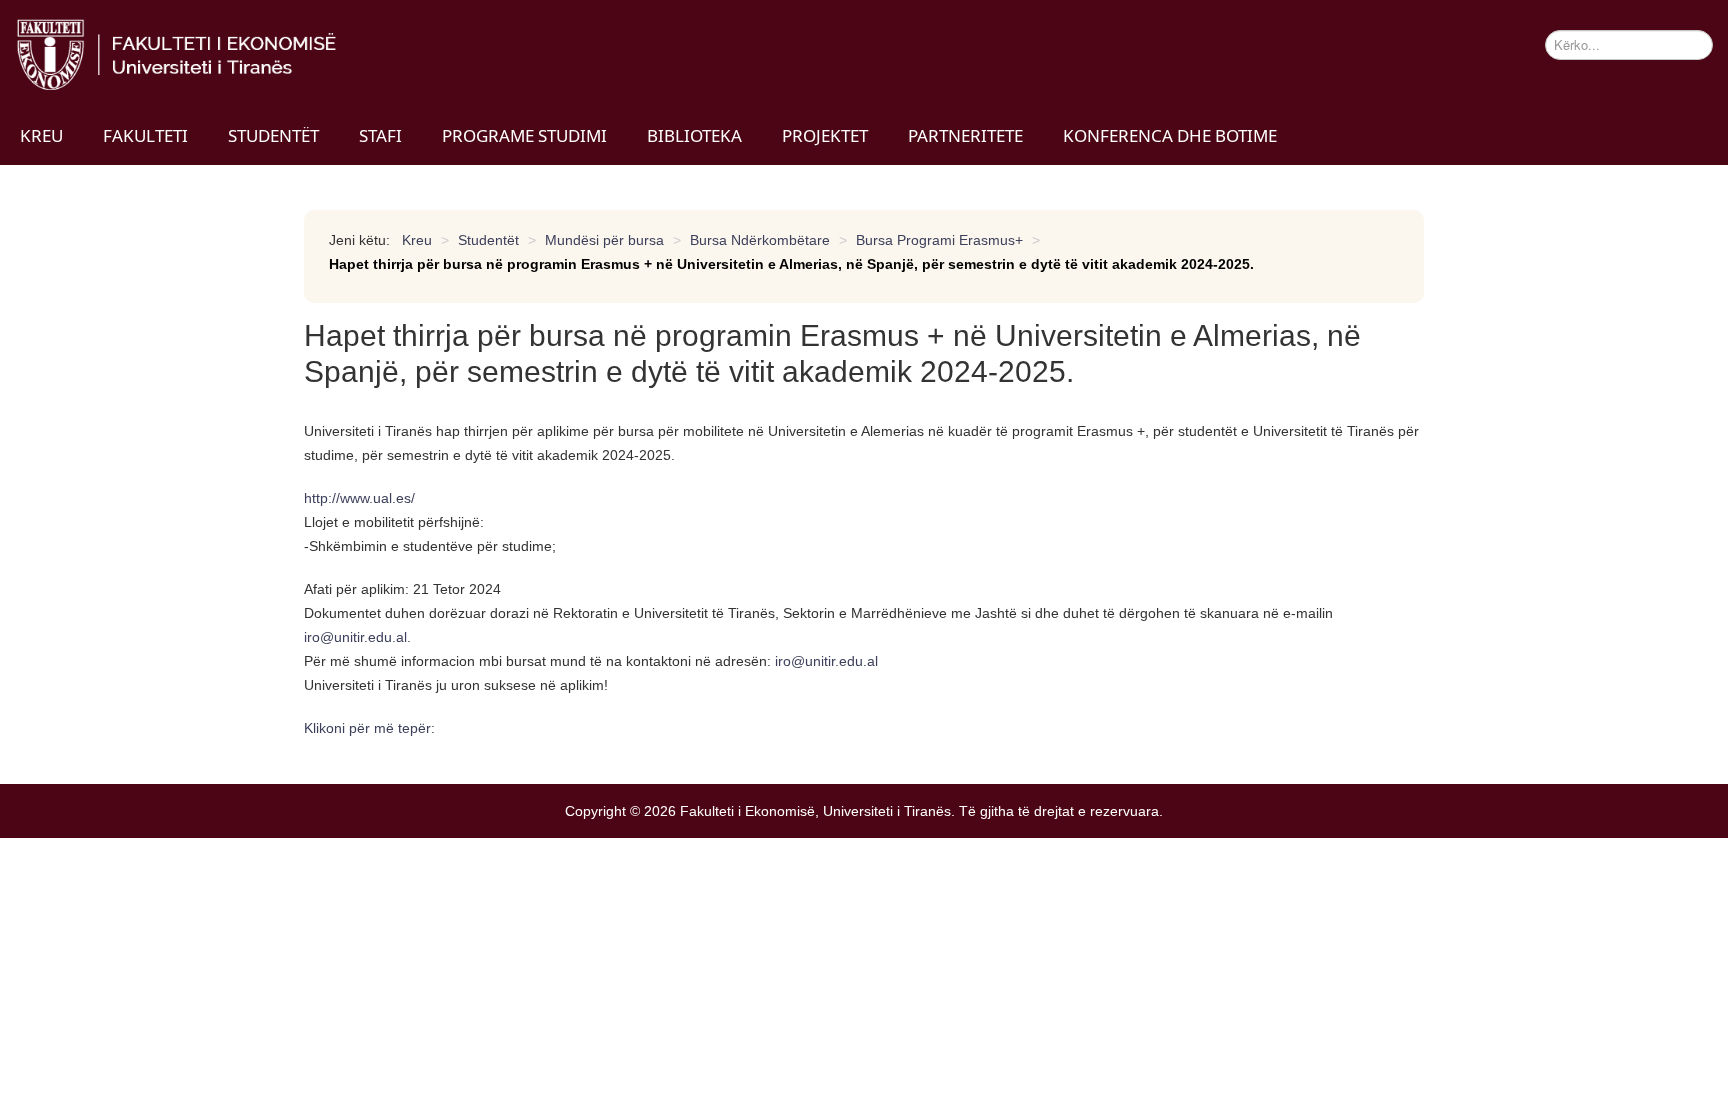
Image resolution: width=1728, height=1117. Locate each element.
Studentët (273, 135)
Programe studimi (524, 135)
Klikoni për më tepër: (371, 728)
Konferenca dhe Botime (1170, 135)
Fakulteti (145, 135)
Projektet (825, 135)
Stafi (380, 135)
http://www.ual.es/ (359, 498)
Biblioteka (694, 135)
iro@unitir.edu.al (355, 637)
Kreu (41, 135)
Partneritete (965, 135)
